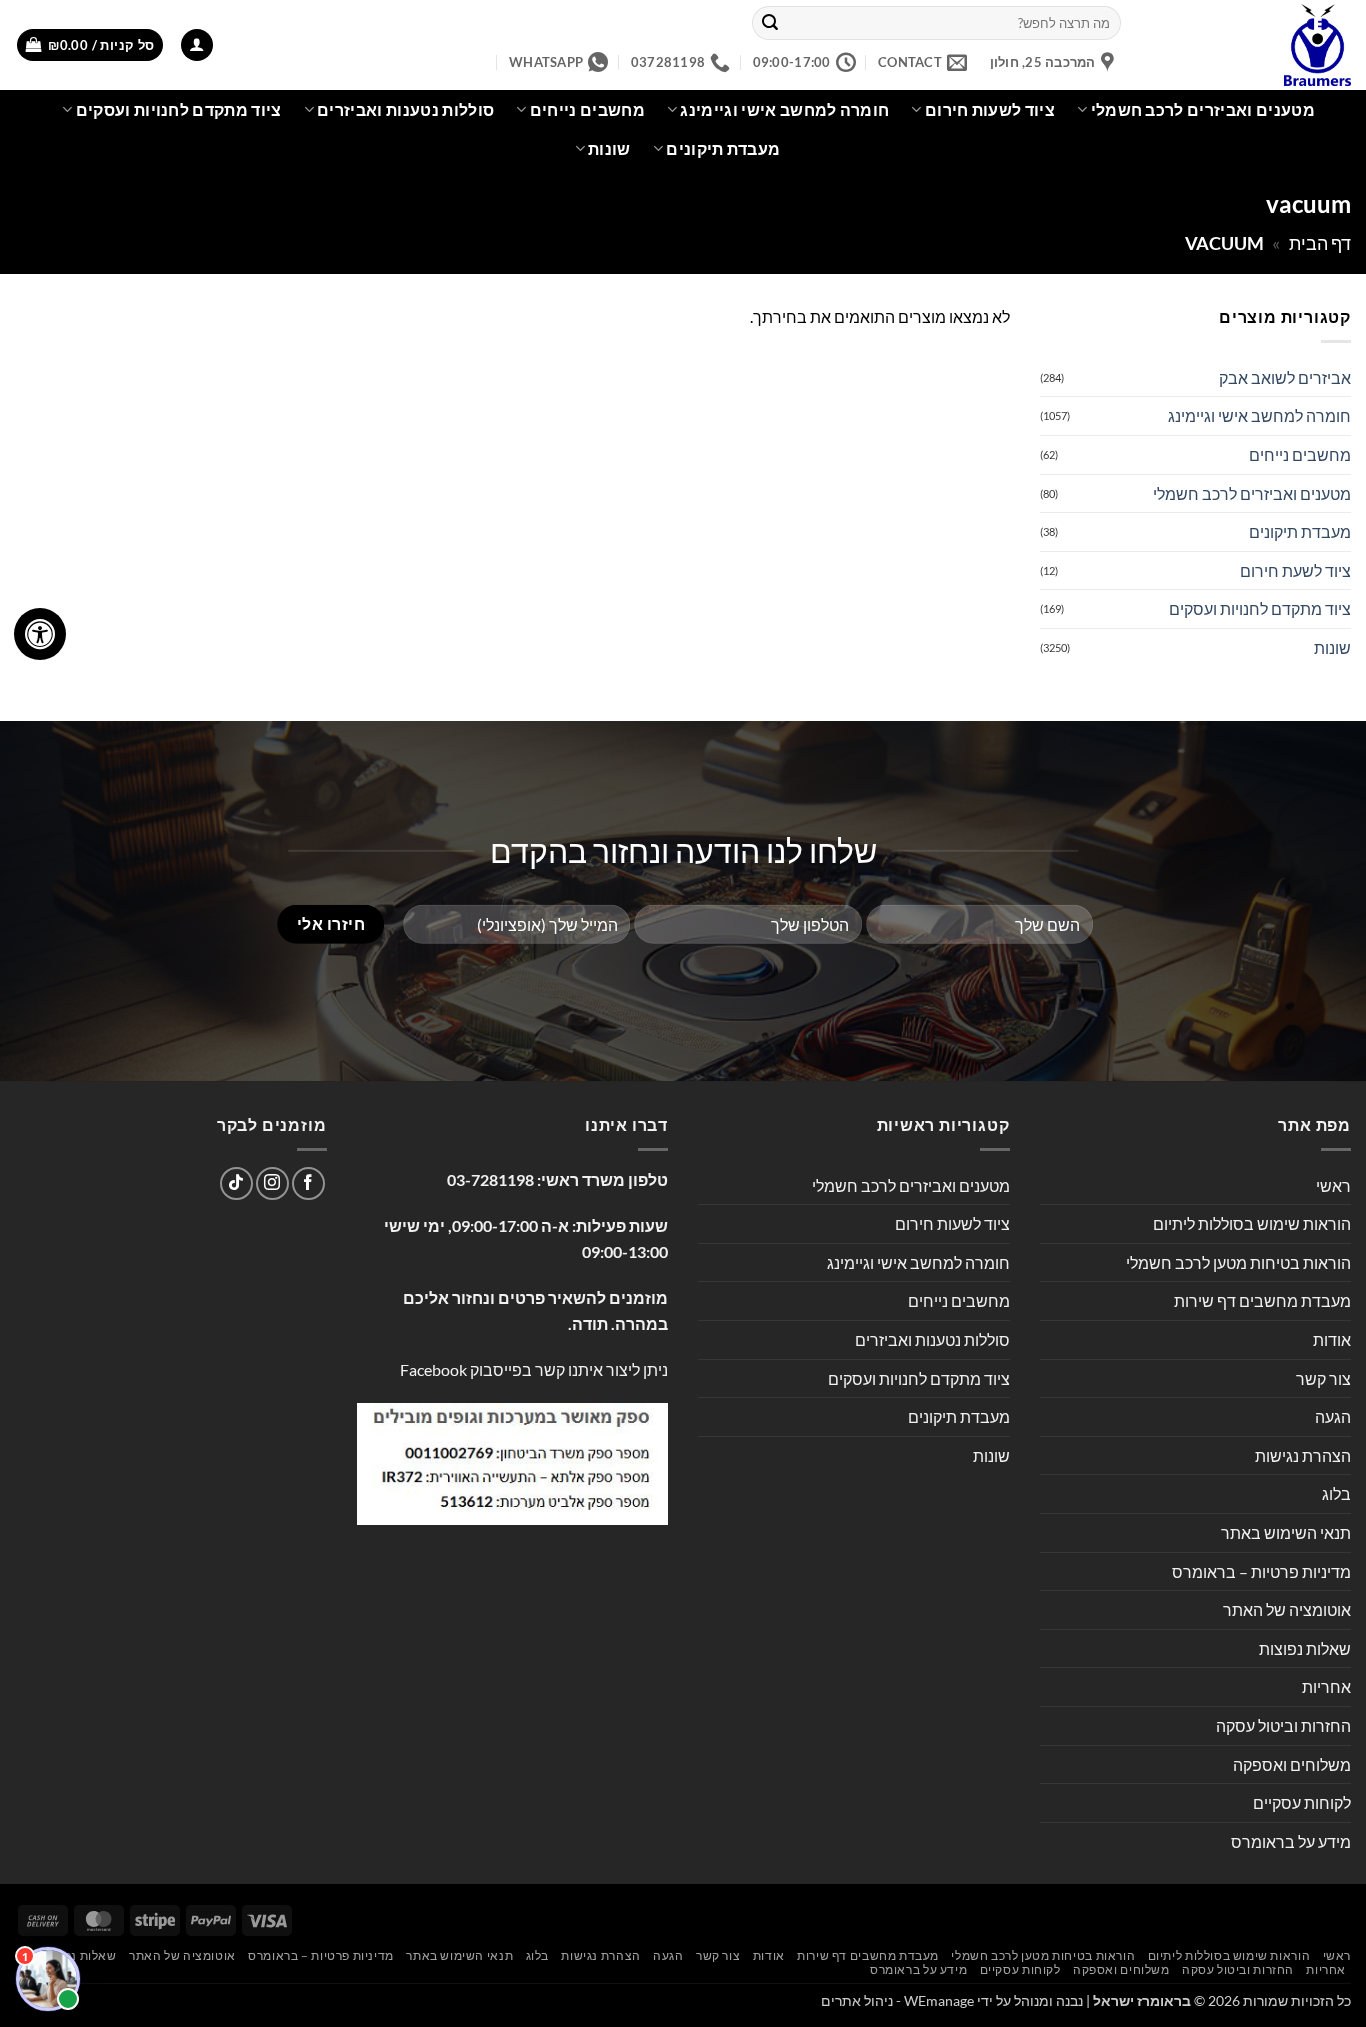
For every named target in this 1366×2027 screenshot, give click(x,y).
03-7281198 (490, 1179)
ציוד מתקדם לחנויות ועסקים (179, 109)
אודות (1332, 1339)
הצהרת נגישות (1303, 1455)
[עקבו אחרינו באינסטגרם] (272, 1183)
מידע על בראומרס (1291, 1841)
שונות (609, 148)
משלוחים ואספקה (1292, 1764)
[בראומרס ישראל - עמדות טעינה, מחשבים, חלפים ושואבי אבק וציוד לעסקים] (1251, 45)
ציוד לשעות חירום (990, 109)
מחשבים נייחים (587, 109)
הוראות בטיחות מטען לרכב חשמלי (1238, 1262)
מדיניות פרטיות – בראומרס (1261, 1571)
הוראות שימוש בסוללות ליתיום (1252, 1223)
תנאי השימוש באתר (1286, 1532)
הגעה (1333, 1416)
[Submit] (770, 23)
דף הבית (1320, 243)
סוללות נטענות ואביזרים (405, 109)
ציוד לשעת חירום (1295, 570)
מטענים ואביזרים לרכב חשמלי (1203, 109)
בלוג (1336, 1493)
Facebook (433, 1369)
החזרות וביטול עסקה (1283, 1725)
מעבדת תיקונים (723, 148)
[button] (197, 45)
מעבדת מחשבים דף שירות (1262, 1300)
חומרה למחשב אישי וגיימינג (784, 109)
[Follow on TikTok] (236, 1183)
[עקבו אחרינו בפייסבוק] (308, 1183)
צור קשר (1323, 1378)
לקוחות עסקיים (1302, 1802)
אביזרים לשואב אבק (1285, 377)
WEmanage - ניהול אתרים (897, 2000)
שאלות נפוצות (1305, 1648)
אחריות (1326, 1686)
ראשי (1333, 1185)
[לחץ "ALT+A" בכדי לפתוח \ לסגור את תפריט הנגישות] (40, 634)
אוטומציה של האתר (1287, 1609)
